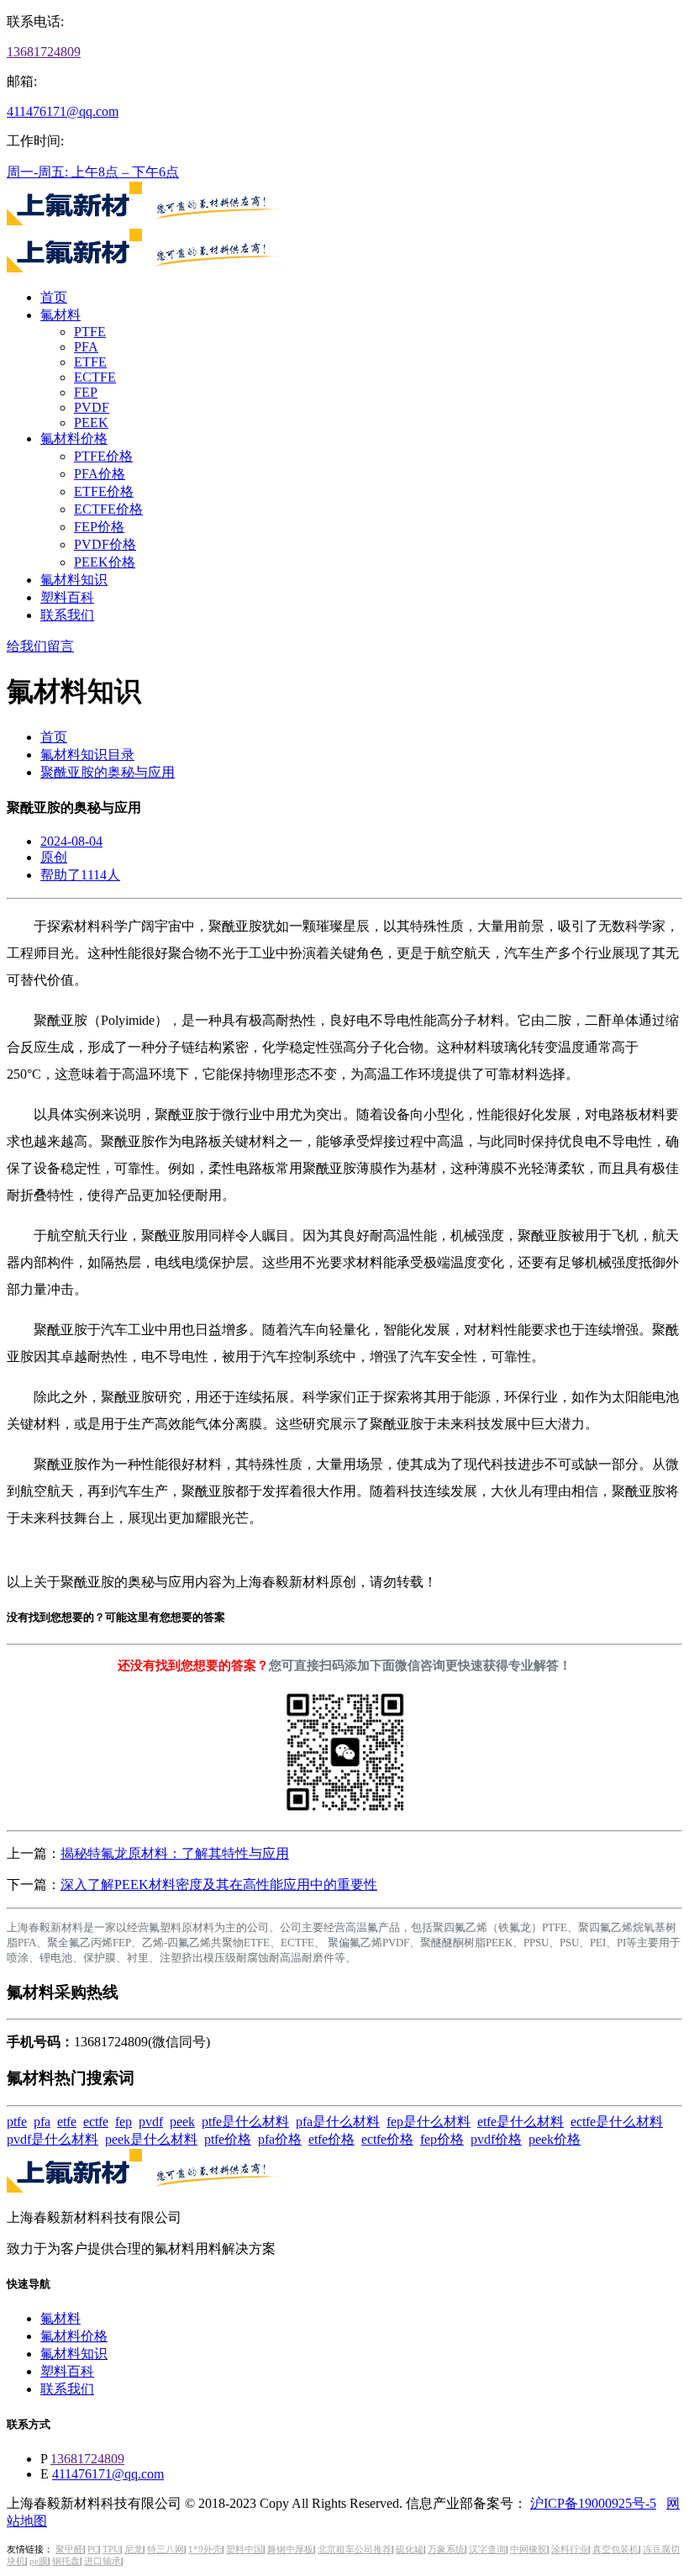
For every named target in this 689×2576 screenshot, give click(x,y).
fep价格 (442, 2139)
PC (93, 2550)
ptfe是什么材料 (245, 2122)
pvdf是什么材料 (53, 2139)
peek (182, 2122)
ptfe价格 (228, 2139)
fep (124, 2122)
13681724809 (44, 52)
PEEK (91, 422)
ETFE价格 (104, 491)
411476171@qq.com (63, 111)
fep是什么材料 (429, 2122)
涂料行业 (570, 2550)
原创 (54, 857)
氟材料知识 (74, 580)
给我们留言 (40, 646)
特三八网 (166, 2550)
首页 (54, 297)
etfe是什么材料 (521, 2122)
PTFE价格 (103, 456)
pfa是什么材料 (338, 2122)
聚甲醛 (69, 2550)
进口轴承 (103, 2561)
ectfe (96, 2122)
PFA (86, 347)
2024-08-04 (71, 841)
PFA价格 (100, 474)
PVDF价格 (105, 544)
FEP (86, 392)
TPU (111, 2550)
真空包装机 (615, 2550)
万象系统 (446, 2550)
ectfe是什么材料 (617, 2122)
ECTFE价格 (108, 509)
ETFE (90, 362)
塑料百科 (67, 597)
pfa (42, 2122)
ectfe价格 (387, 2139)
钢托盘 (66, 2561)
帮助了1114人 (80, 875)
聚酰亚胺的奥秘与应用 (108, 772)
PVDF (92, 407)
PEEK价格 (105, 562)
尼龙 (134, 2550)
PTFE (90, 332)
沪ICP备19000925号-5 (593, 2503)
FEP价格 (99, 527)
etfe (67, 2122)
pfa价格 (280, 2139)
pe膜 (39, 2561)
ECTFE (95, 377)
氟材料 (60, 315)
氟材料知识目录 (87, 755)
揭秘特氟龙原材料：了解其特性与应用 (175, 1853)
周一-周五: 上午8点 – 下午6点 (93, 172)
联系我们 (67, 615)
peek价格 (555, 2139)
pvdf (151, 2122)
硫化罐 (410, 2550)
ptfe (17, 2122)
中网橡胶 (529, 2550)
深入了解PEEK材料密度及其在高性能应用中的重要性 (219, 1884)
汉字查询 (487, 2550)
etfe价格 (331, 2139)
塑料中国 (245, 2550)
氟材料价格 (74, 438)
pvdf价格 (496, 2139)
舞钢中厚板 (290, 2550)
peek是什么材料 (151, 2139)
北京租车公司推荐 (355, 2550)
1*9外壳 (205, 2550)
